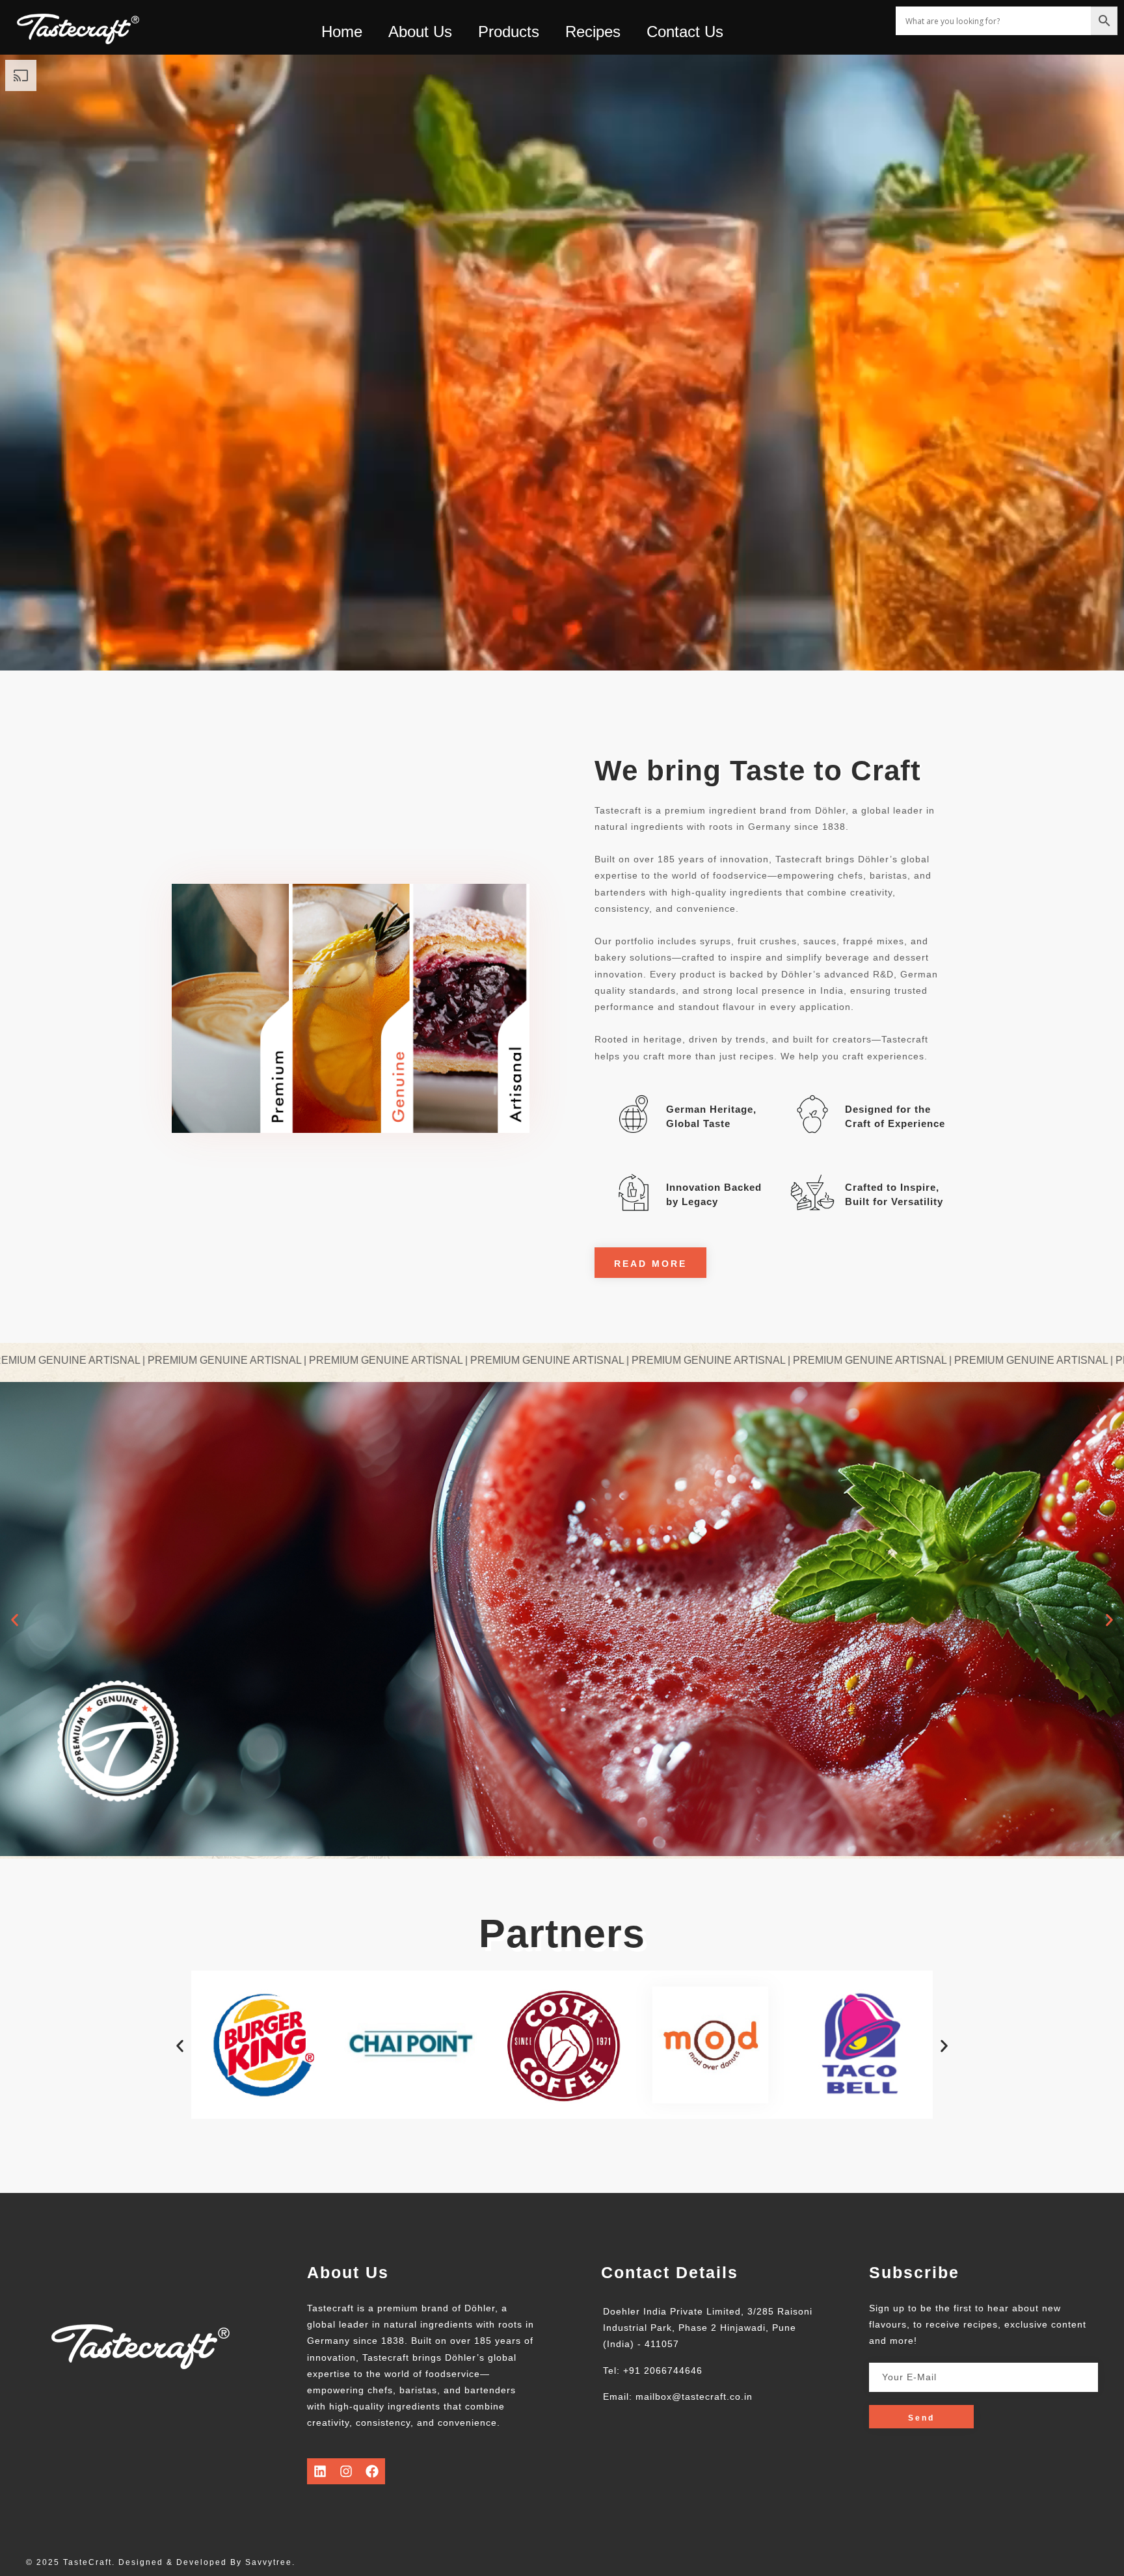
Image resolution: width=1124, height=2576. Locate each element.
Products (509, 32)
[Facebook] (372, 2471)
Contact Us (685, 32)
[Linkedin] (320, 2471)
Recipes (593, 32)
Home (342, 32)
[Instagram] (346, 2471)
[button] (15, 1620)
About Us (420, 32)
